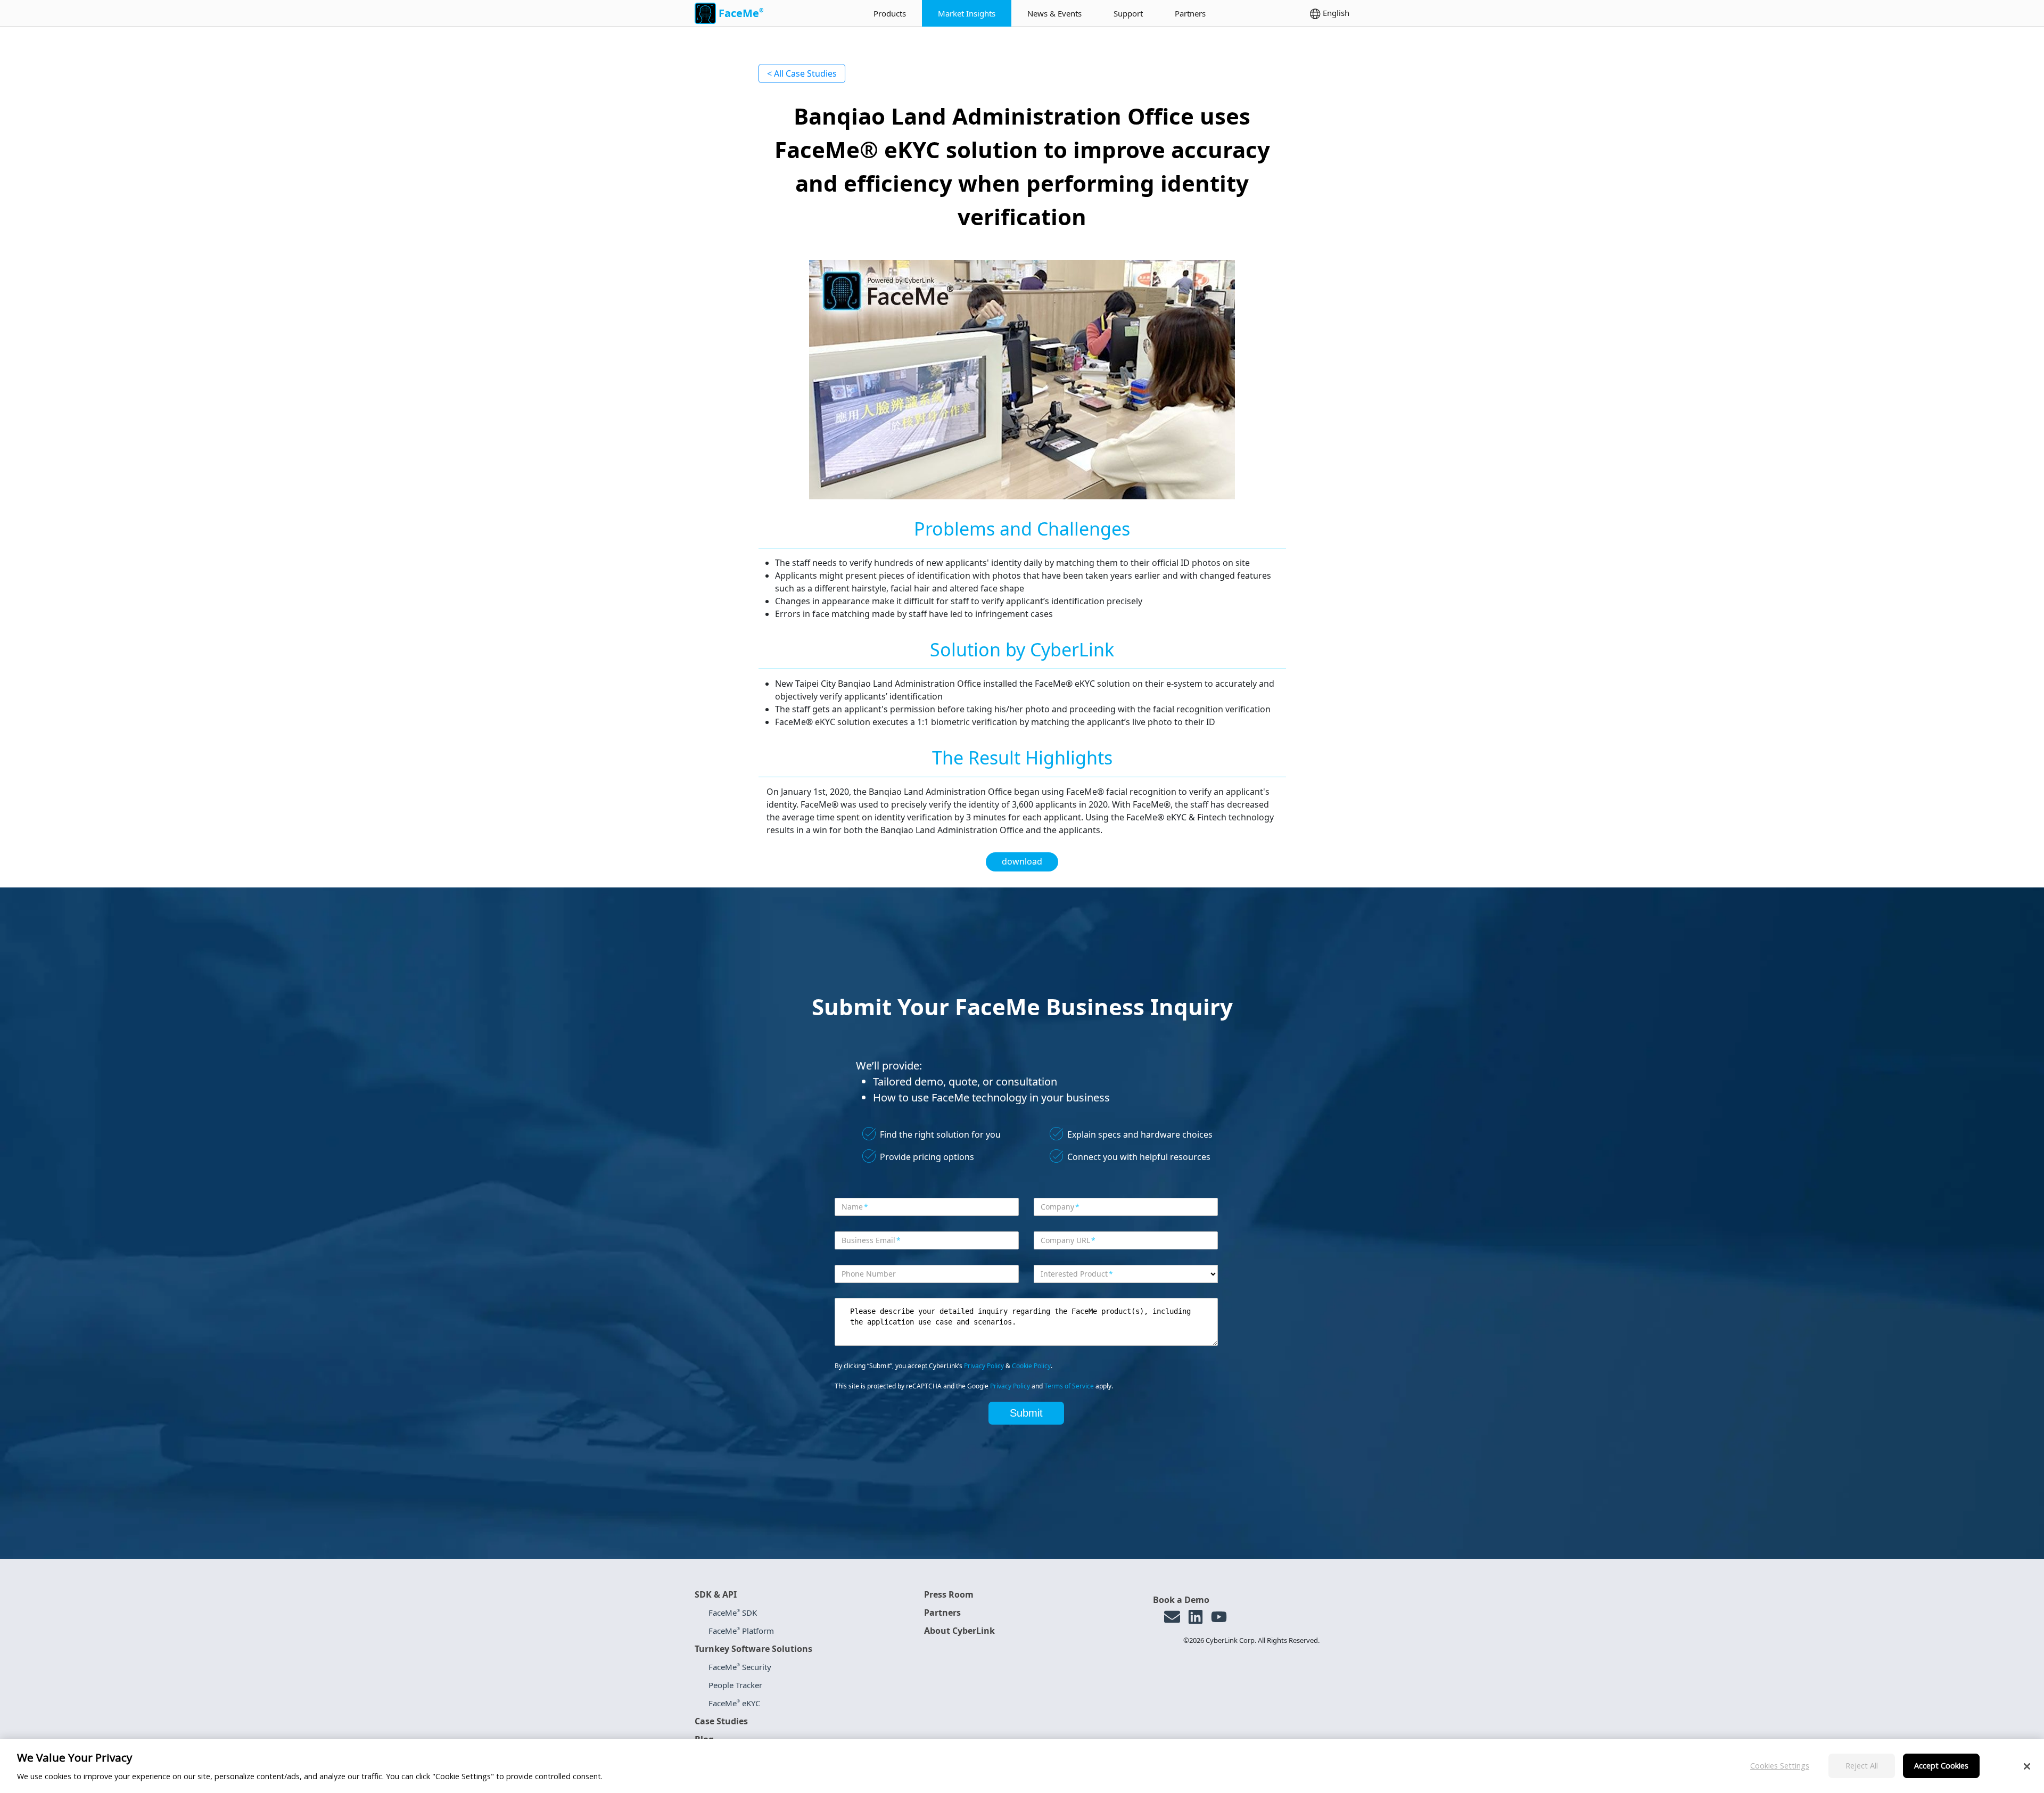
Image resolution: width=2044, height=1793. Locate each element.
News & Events (1054, 13)
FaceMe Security (740, 1667)
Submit (1026, 1413)
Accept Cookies (1941, 1766)
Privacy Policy (984, 1366)
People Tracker (735, 1685)
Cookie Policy (1031, 1366)
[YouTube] (1219, 1617)
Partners (1190, 13)
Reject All (1862, 1766)
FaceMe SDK (733, 1613)
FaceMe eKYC (734, 1703)
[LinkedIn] (1196, 1617)
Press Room (949, 1594)
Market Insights (967, 13)
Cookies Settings (1780, 1766)
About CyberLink (959, 1631)
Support (1128, 13)
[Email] (1172, 1617)
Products (890, 13)
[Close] (2027, 1766)
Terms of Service (1069, 1386)
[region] (1022, 1766)
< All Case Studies (802, 73)
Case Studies (721, 1721)
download (1022, 861)
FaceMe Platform (741, 1631)
